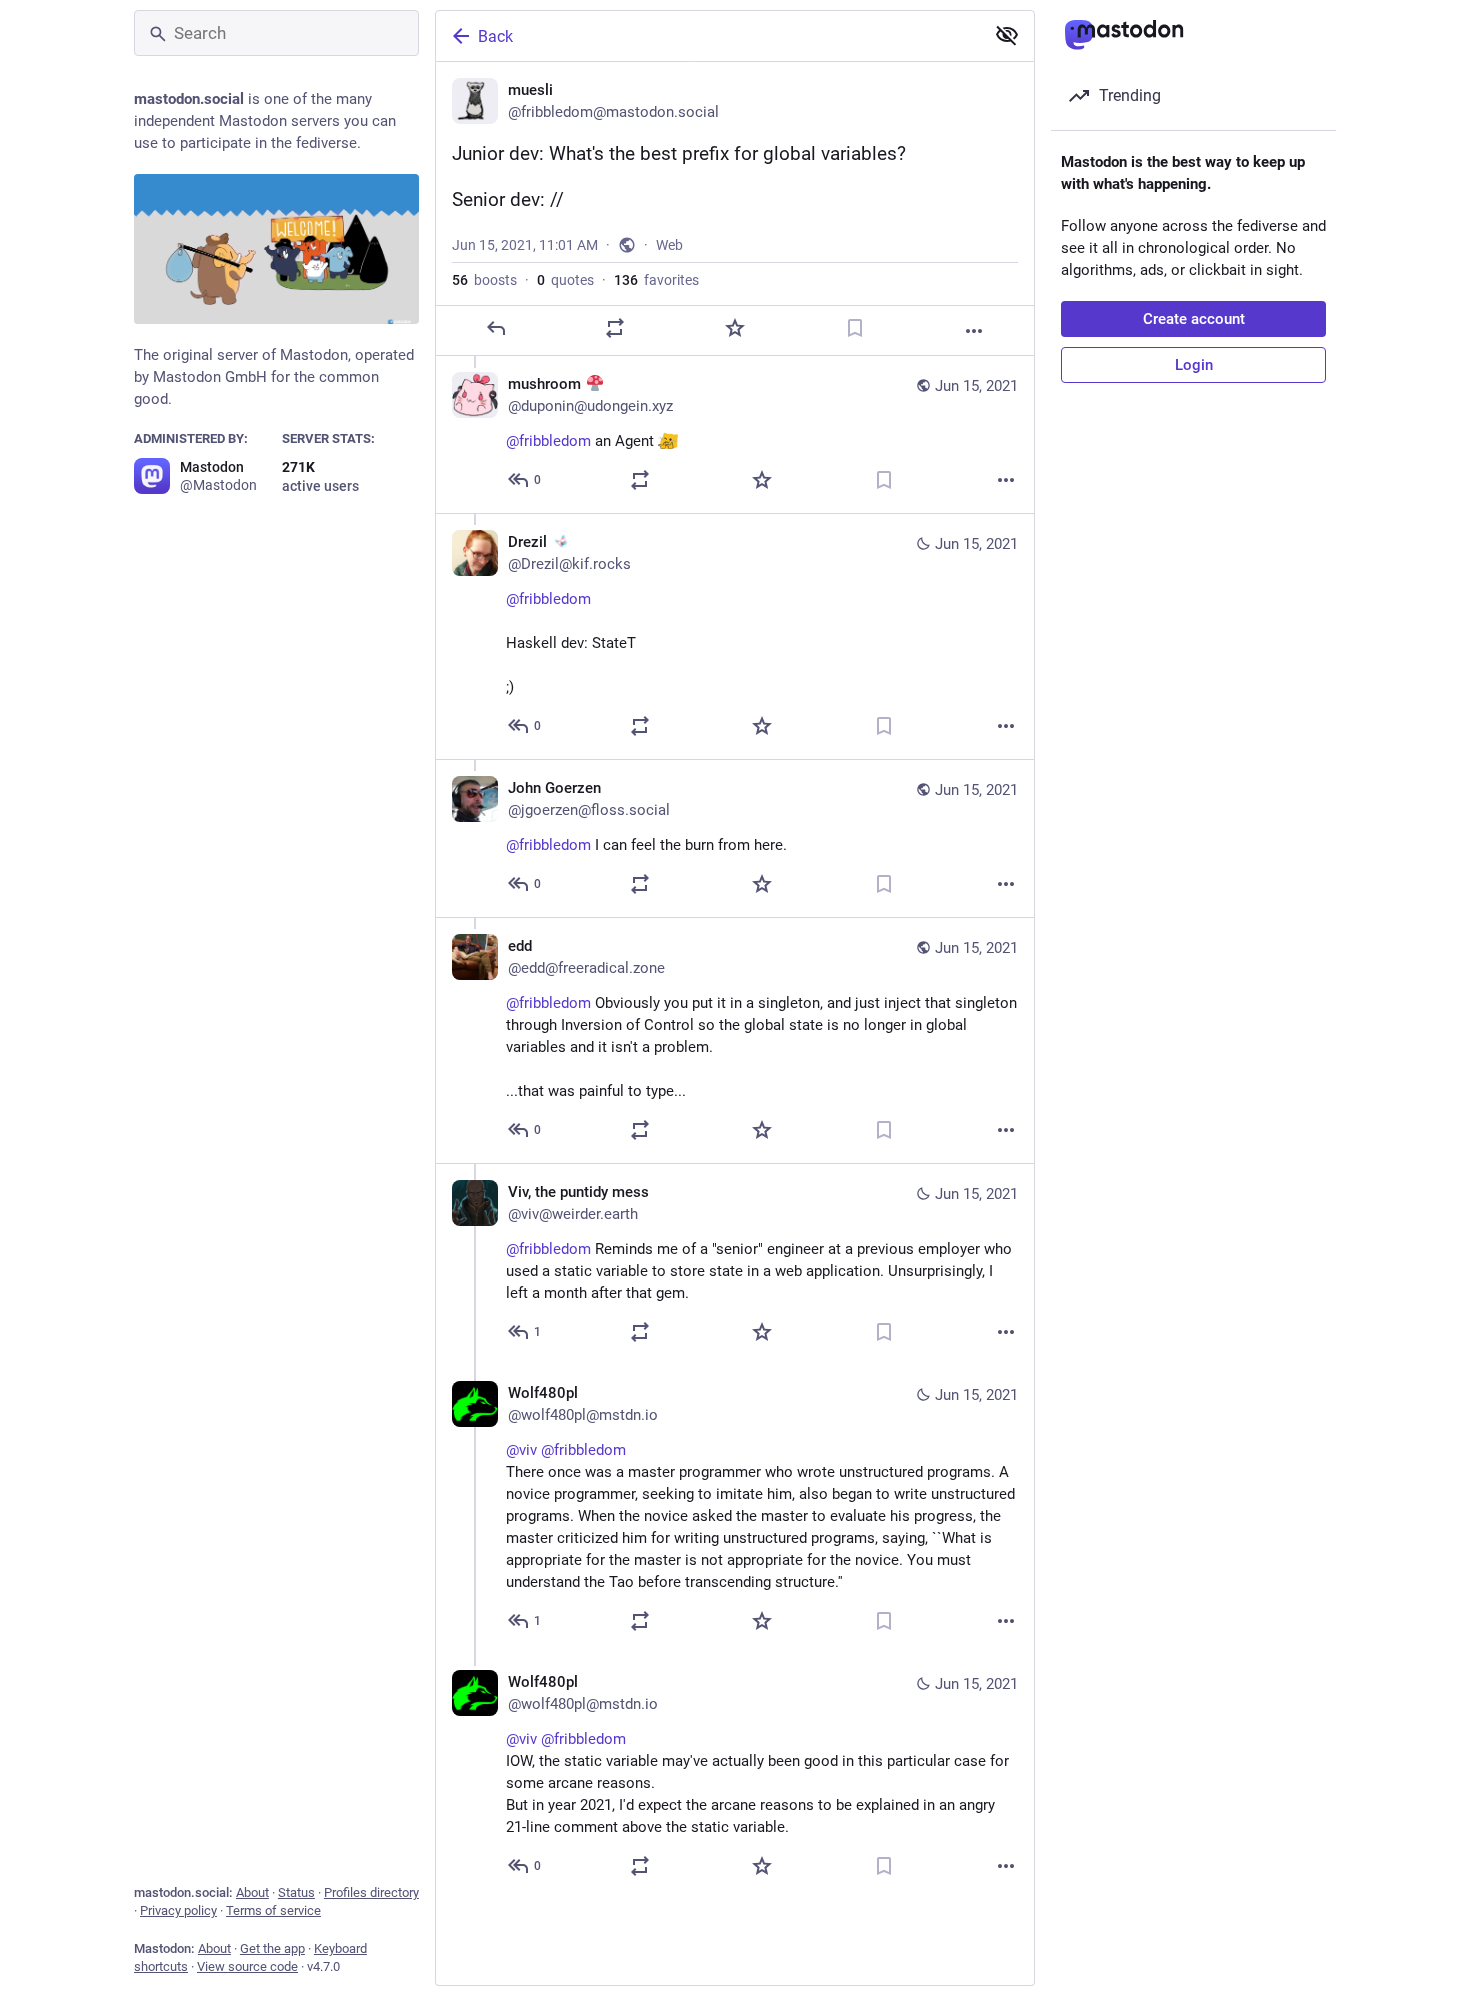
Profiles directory (371, 1892)
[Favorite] (735, 328)
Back (495, 36)
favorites (656, 280)
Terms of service (273, 1910)
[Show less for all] (1007, 35)
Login (1194, 365)
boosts (484, 280)
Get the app (272, 1948)
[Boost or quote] (615, 328)
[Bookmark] (855, 328)
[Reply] (496, 328)
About (252, 1892)
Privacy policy (178, 1910)
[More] (974, 331)
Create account (1194, 319)
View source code (247, 1966)
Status (296, 1892)
